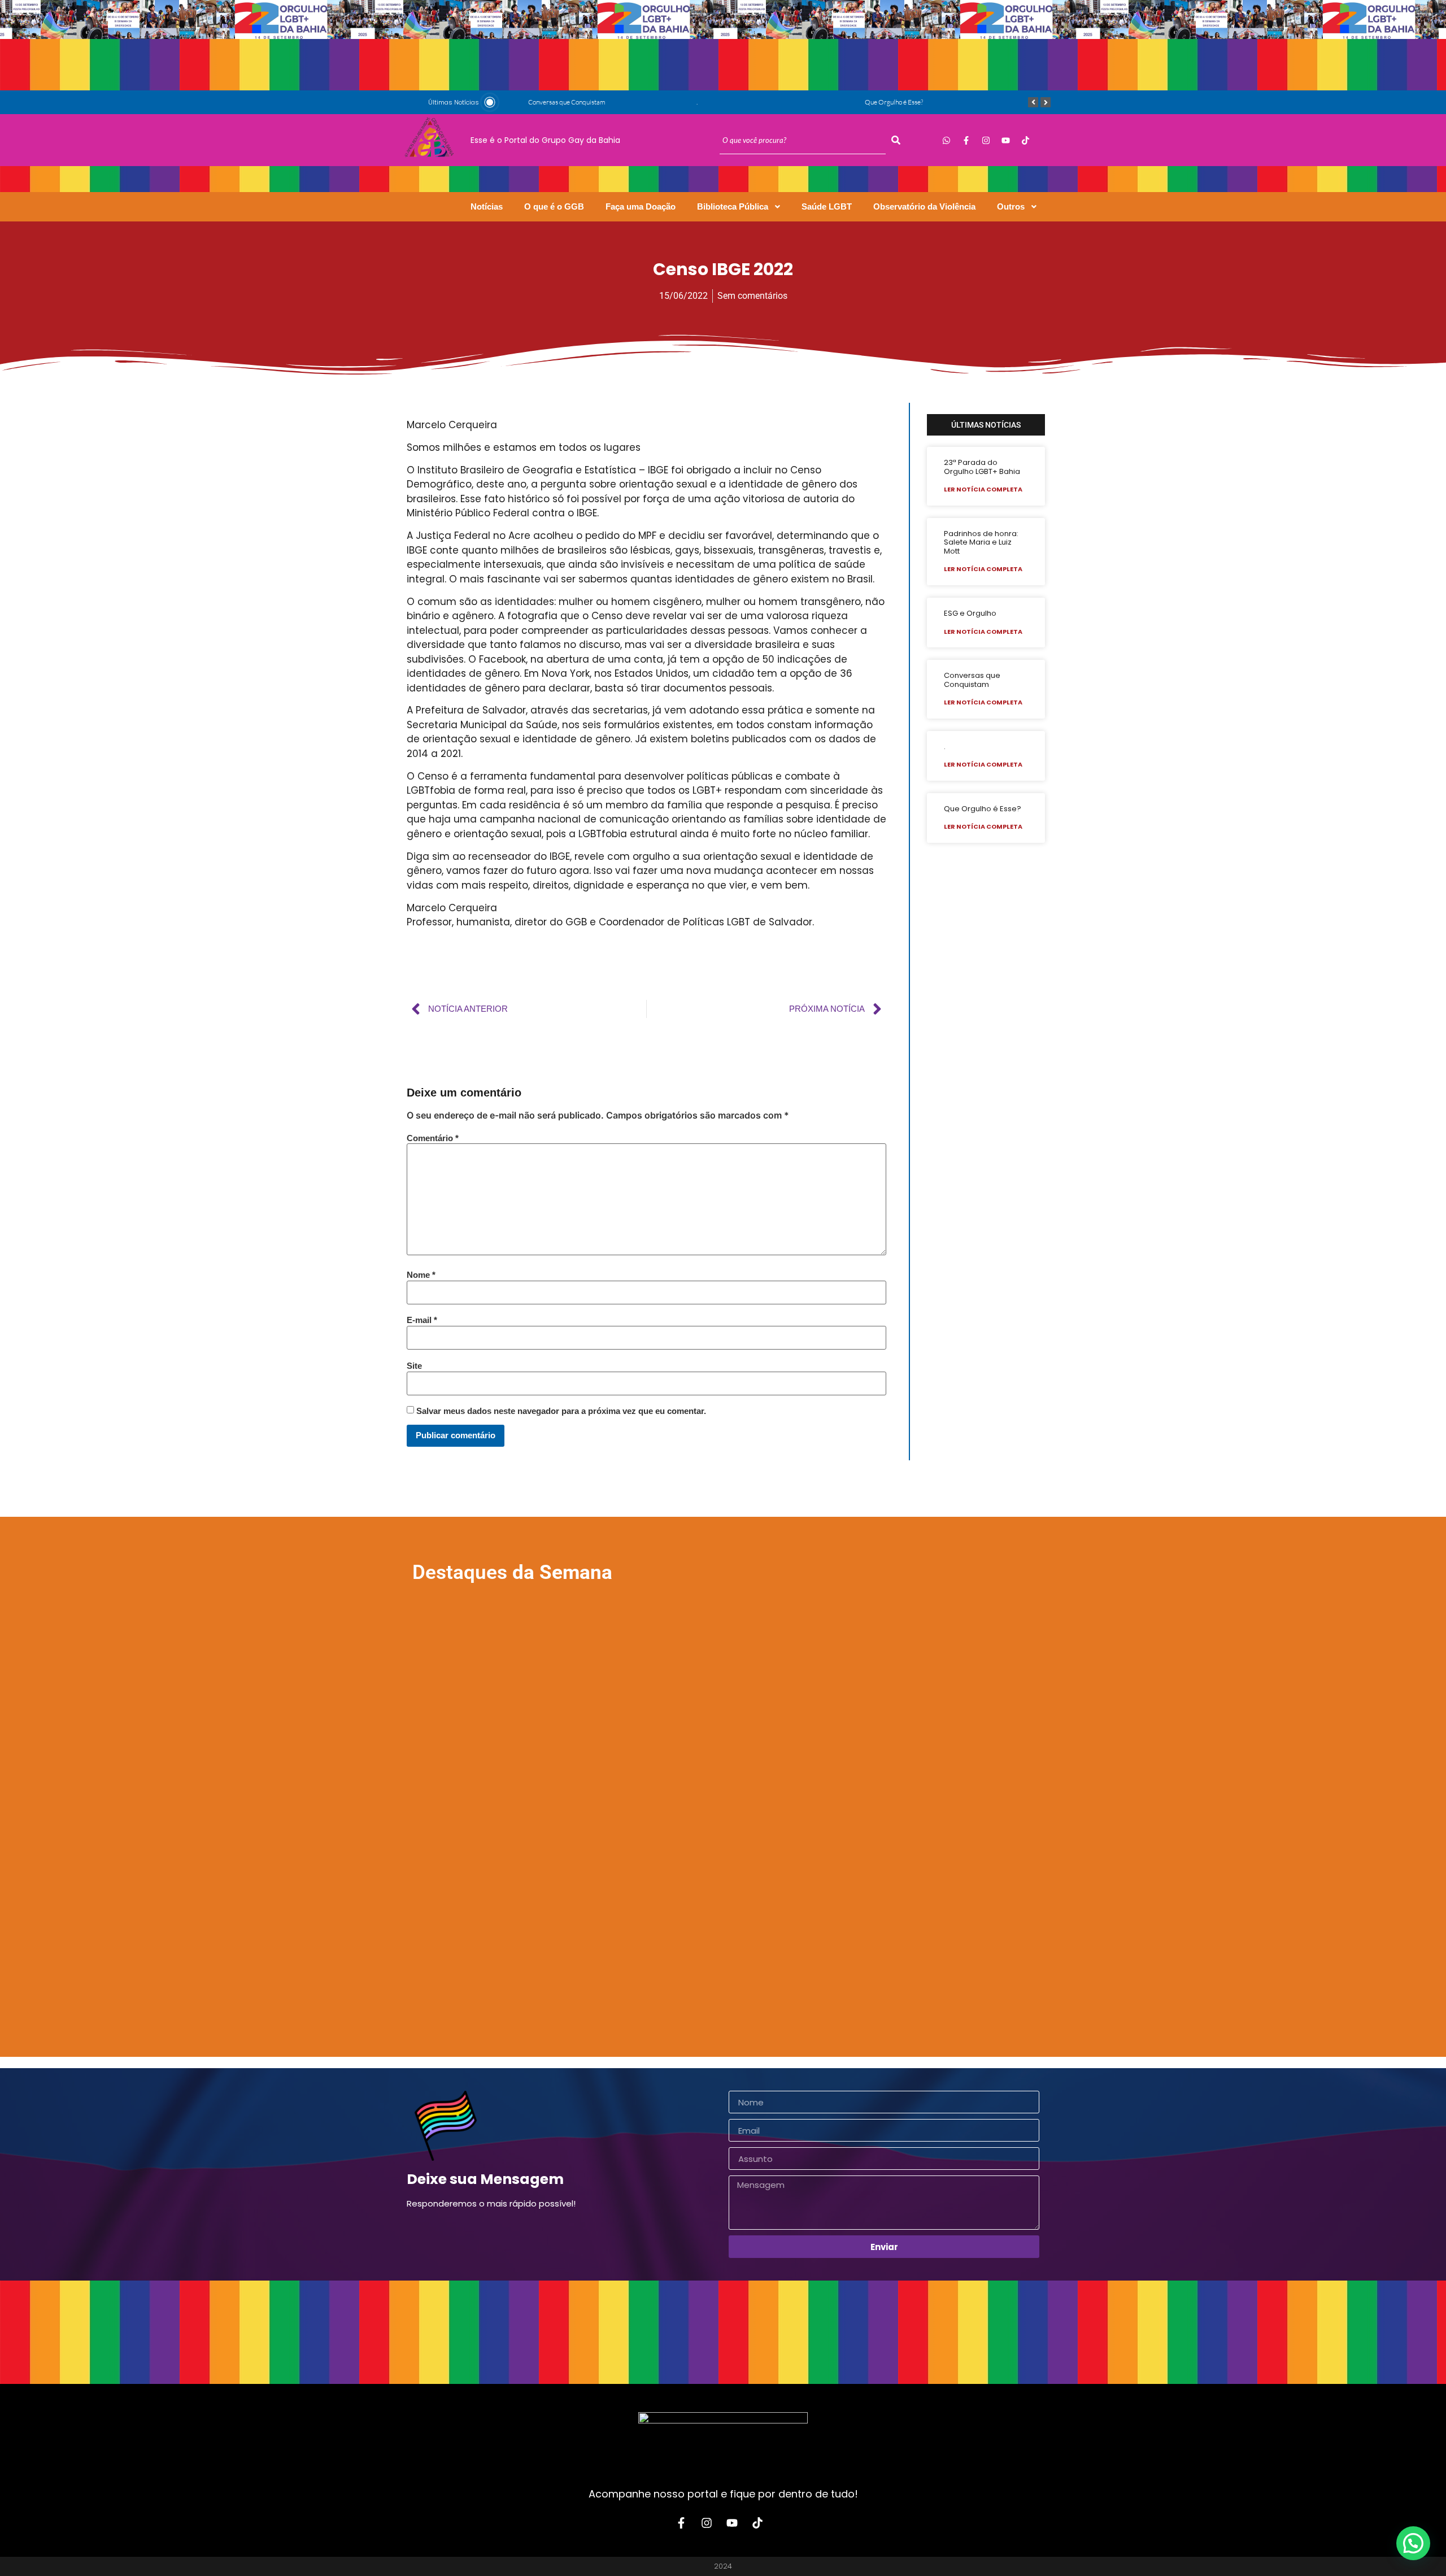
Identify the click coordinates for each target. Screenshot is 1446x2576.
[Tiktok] (1025, 140)
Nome (421, 1275)
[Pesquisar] (896, 140)
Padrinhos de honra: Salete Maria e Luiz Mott (981, 542)
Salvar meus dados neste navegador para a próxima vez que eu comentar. (561, 1411)
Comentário (433, 1138)
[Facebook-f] (966, 140)
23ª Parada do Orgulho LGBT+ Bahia (982, 467)
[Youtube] (1005, 140)
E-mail (422, 1320)
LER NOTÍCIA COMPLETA (983, 489)
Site (414, 1366)
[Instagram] (986, 140)
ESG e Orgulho (970, 613)
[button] (1413, 2543)
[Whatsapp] (946, 140)
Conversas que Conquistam (567, 102)
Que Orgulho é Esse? (894, 102)
